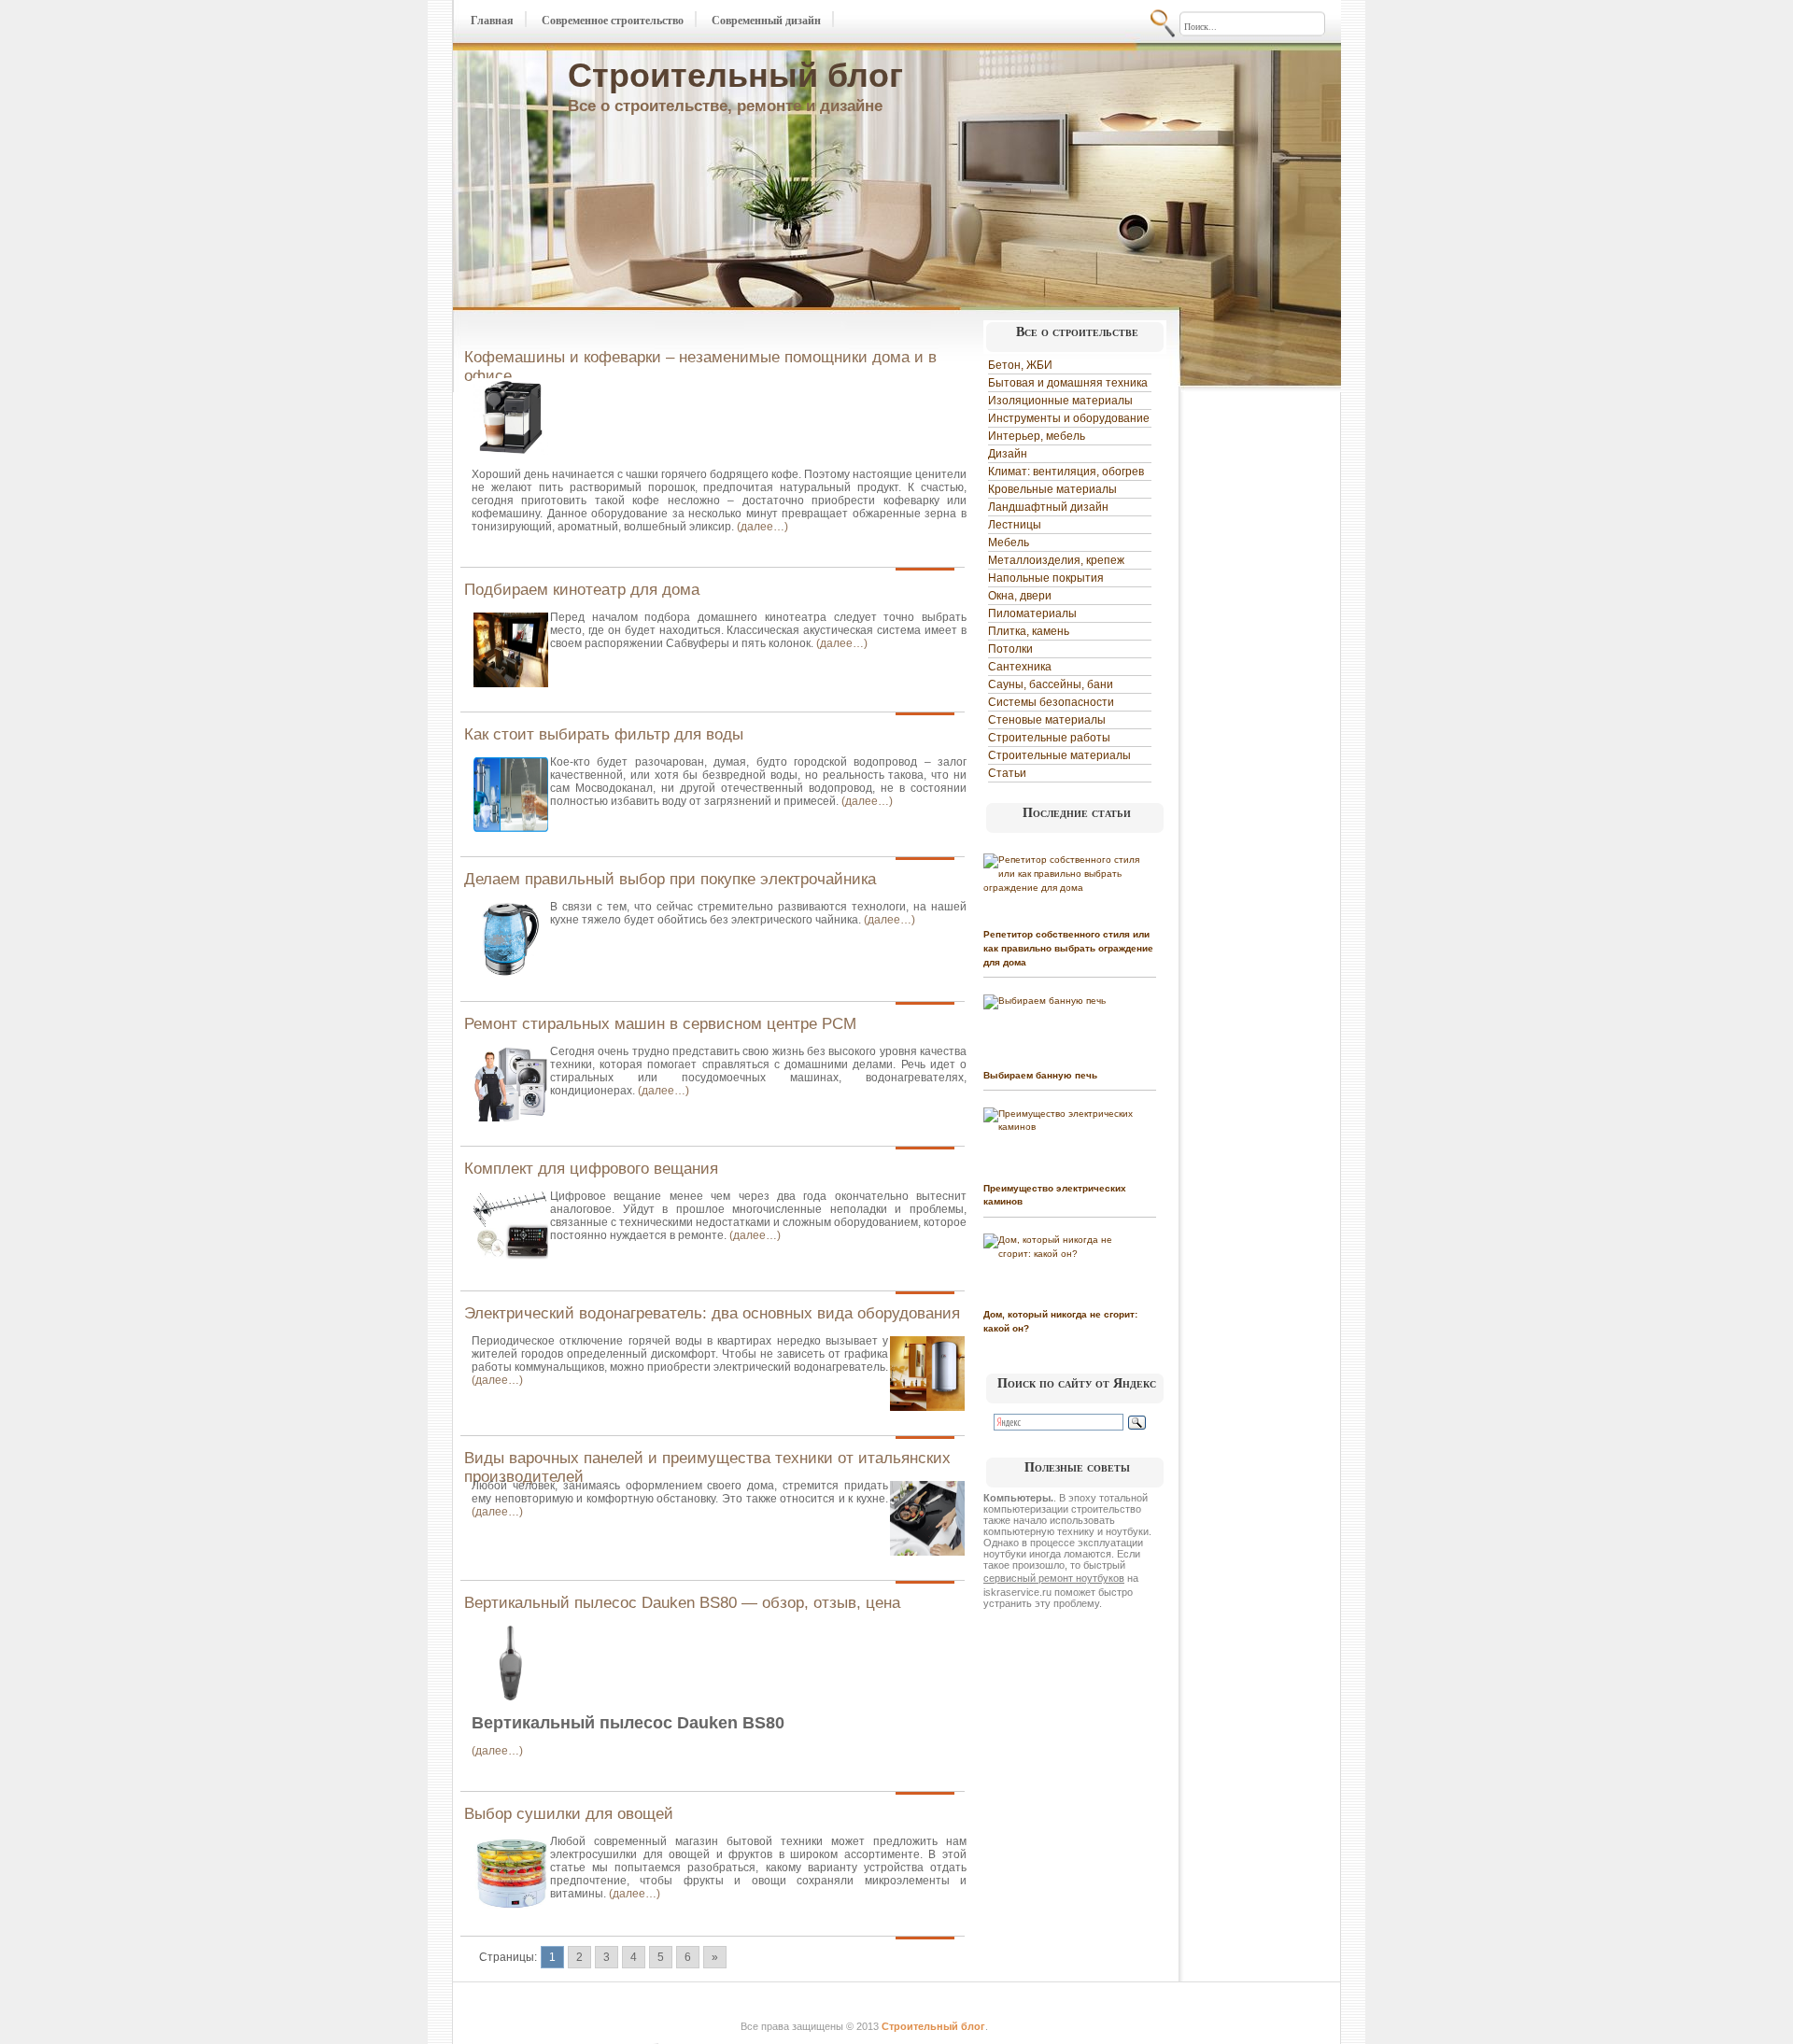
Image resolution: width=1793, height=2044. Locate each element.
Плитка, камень (1029, 631)
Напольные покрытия (1046, 578)
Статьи (1007, 773)
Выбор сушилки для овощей (569, 1814)
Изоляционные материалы (1060, 401)
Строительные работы (1049, 738)
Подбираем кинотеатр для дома (582, 590)
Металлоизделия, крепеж (1056, 560)
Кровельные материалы (1052, 489)
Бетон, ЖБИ (1020, 365)
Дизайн (1008, 454)
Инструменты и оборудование (1069, 418)
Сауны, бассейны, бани (1051, 684)
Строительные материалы (1059, 755)
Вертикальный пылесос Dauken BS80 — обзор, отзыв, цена (682, 1603)
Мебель (1009, 543)
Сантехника (1020, 667)
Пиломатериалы (1032, 613)
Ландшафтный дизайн (1048, 507)
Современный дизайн (766, 21)
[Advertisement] (1259, 674)
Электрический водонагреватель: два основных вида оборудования (712, 1313)
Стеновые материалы (1047, 720)
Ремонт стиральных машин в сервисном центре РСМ (660, 1024)
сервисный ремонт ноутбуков (1054, 1578)
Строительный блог (735, 75)
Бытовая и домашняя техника (1068, 383)
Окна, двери (1020, 596)
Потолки (1010, 649)
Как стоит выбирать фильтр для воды (604, 734)
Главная (492, 21)
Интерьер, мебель (1037, 436)
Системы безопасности (1051, 702)
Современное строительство (613, 21)
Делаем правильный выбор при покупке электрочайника (670, 879)
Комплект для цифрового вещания (591, 1169)
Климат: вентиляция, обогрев (1066, 472)
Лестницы (1015, 525)
